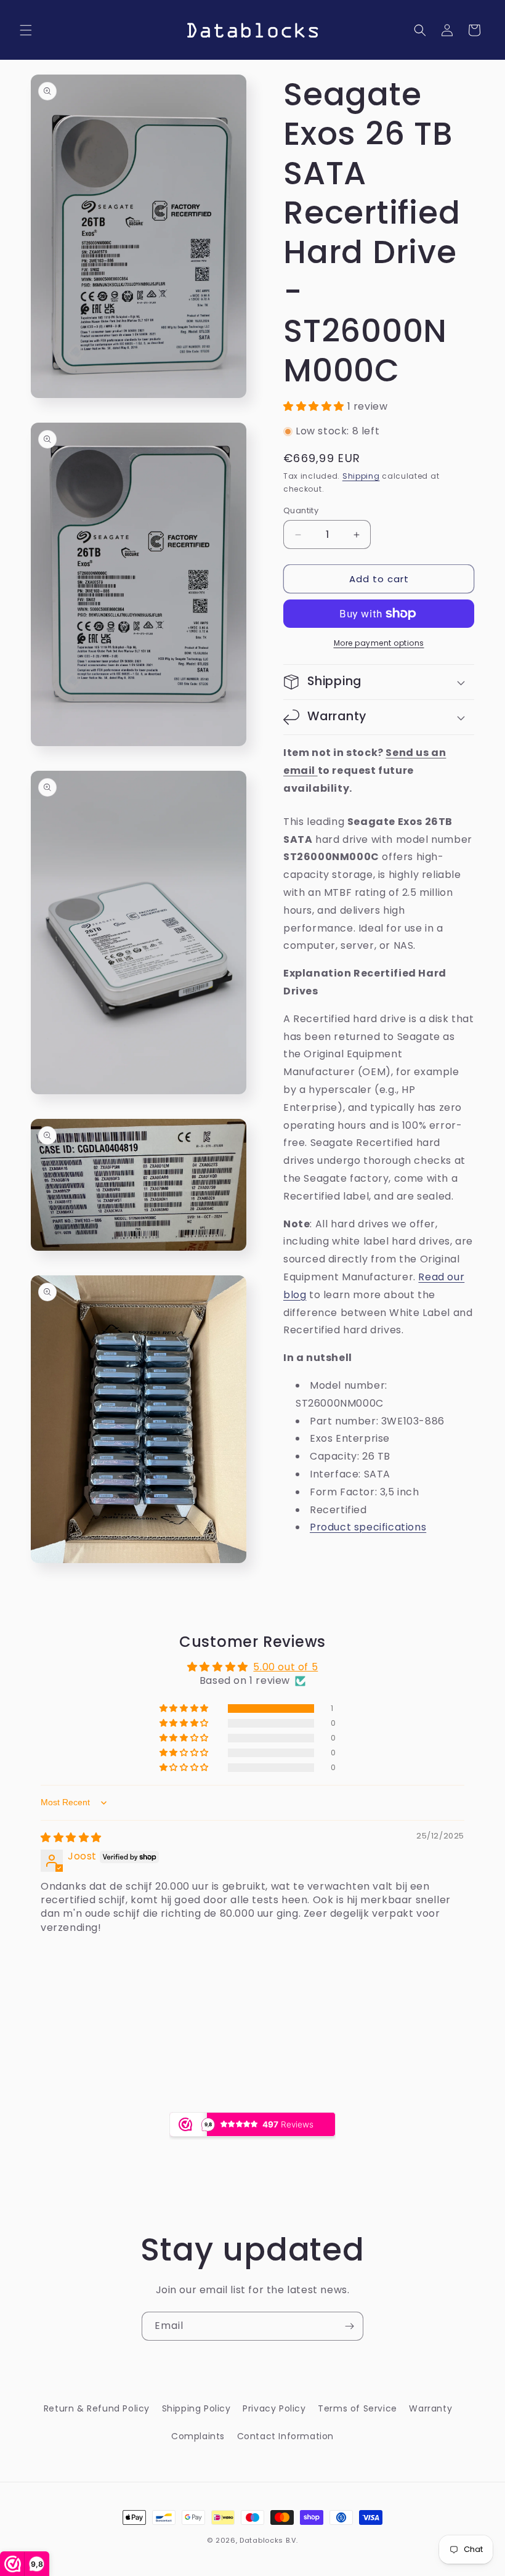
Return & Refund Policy (97, 2408)
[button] (26, 30)
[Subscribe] (349, 2326)
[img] (71, 1838)
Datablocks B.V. (269, 2540)
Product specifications (368, 1527)
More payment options (379, 643)
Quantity (301, 510)
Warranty (430, 2408)
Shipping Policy (196, 2408)
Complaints (198, 2436)
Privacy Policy (274, 2408)
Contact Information (285, 2436)
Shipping (361, 476)
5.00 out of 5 (285, 1667)
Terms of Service (358, 2408)
